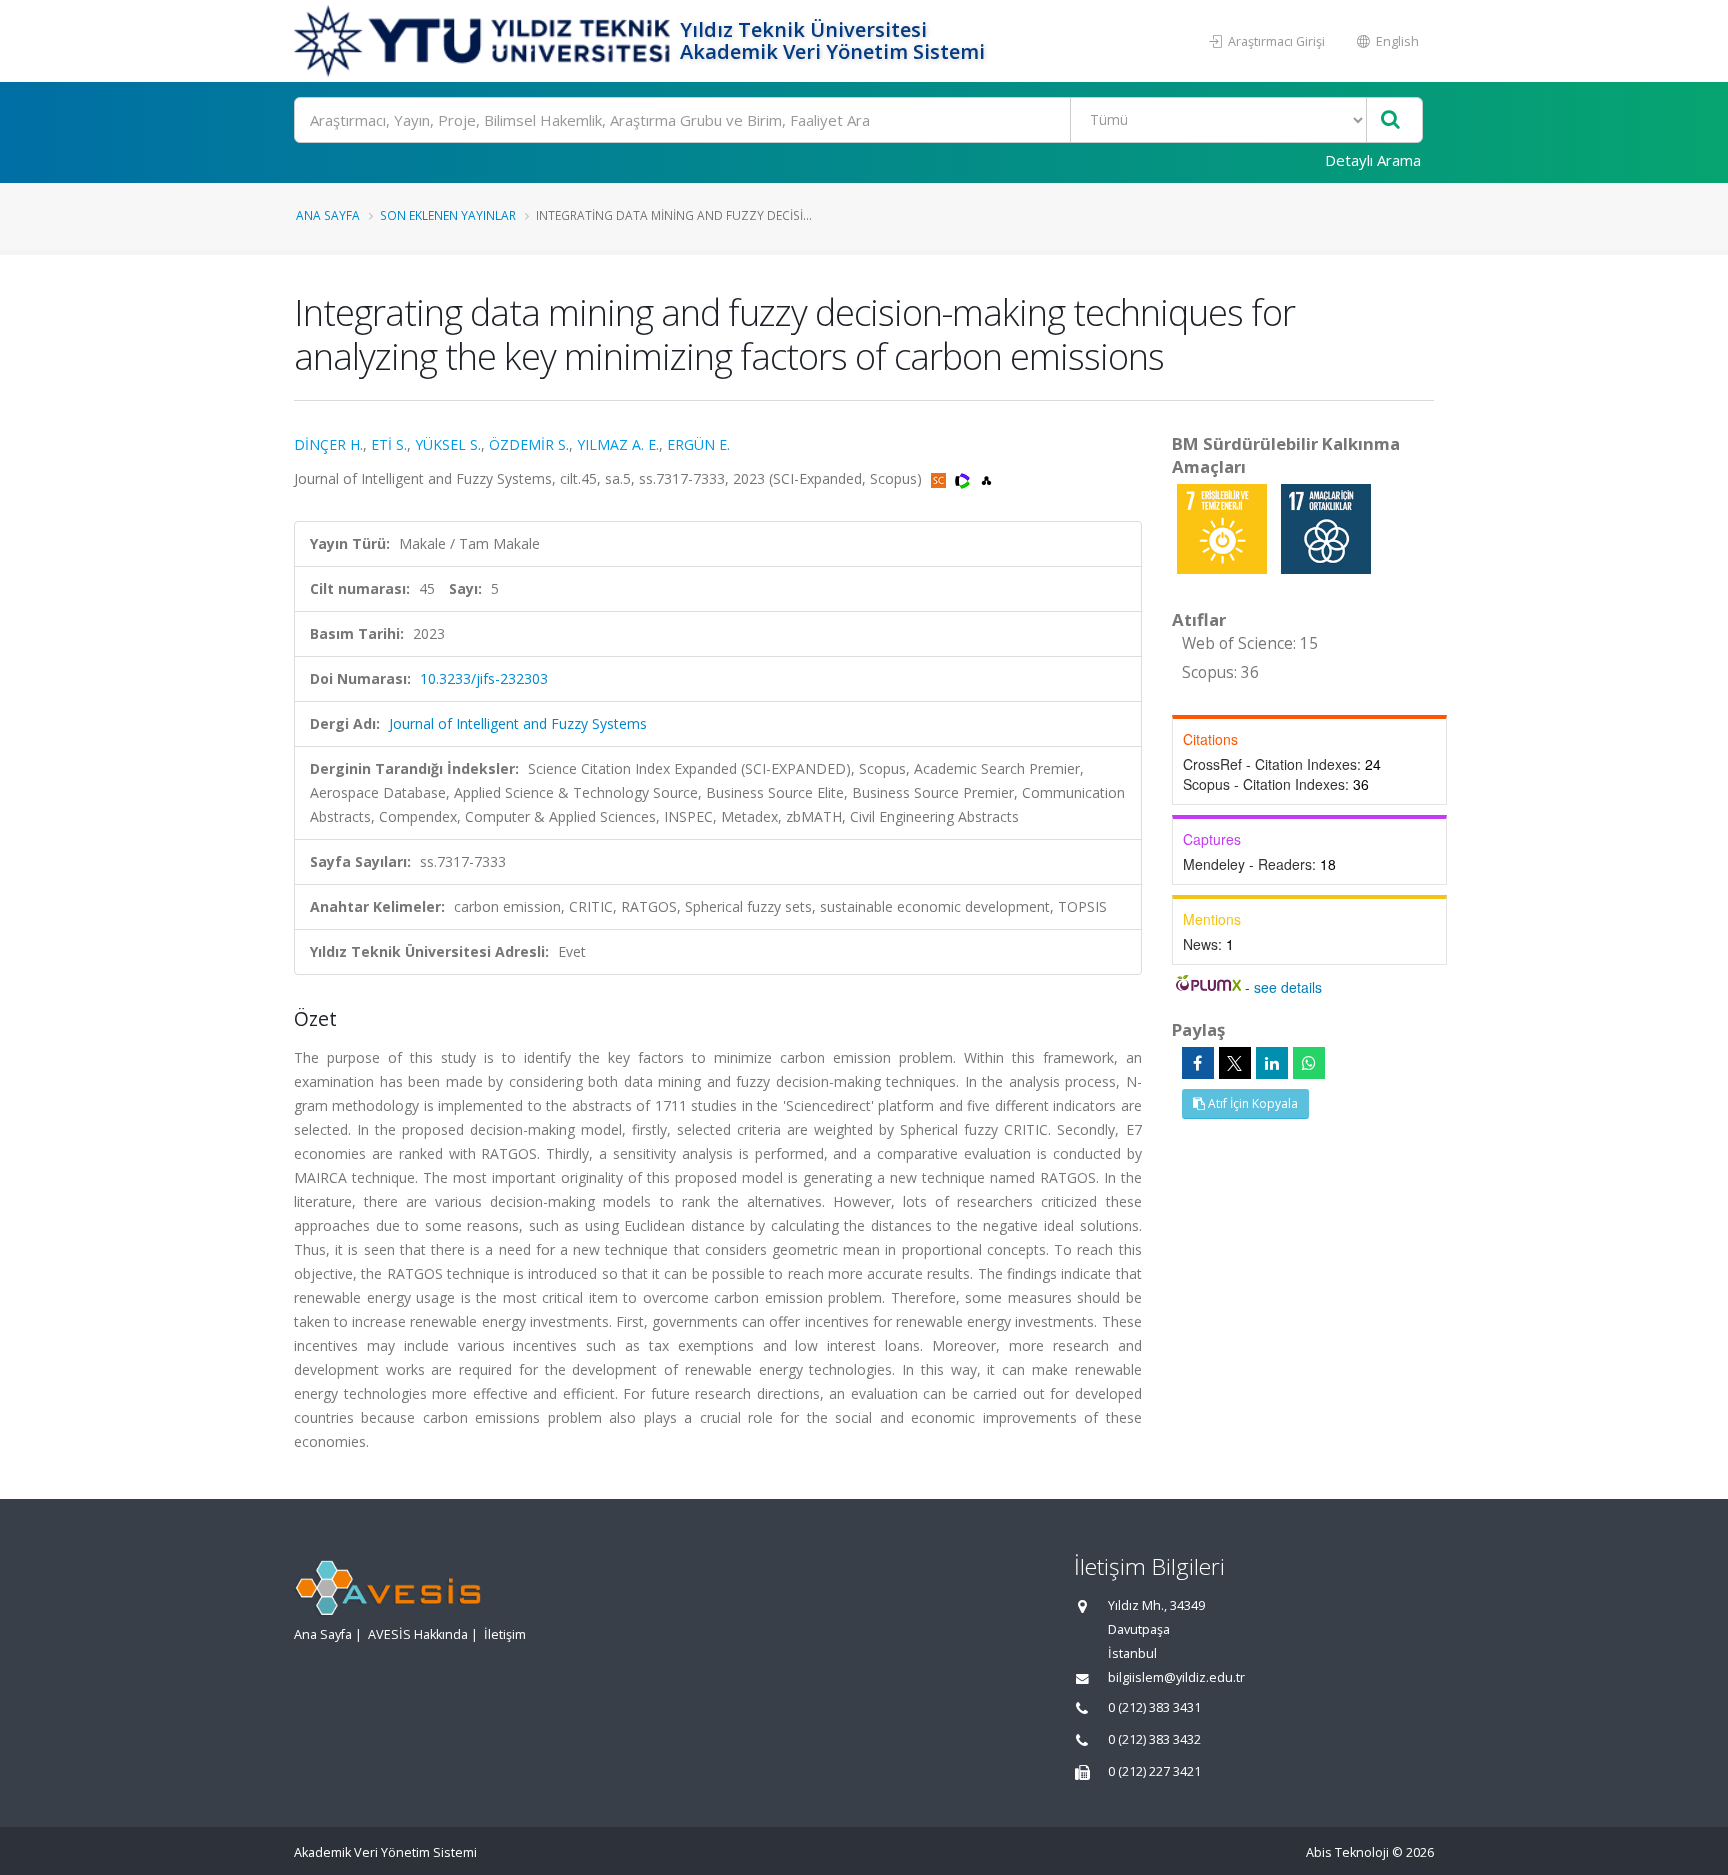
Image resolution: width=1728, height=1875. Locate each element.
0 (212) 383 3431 (1154, 1707)
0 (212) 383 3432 (1154, 1739)
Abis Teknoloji (1347, 1852)
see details (1288, 987)
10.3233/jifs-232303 (484, 678)
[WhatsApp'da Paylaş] (1309, 1063)
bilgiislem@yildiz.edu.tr (1176, 1677)
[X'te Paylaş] (1235, 1063)
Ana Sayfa (328, 215)
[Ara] (1390, 120)
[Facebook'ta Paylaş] (1198, 1063)
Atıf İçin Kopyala (1251, 1103)
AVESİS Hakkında (418, 1634)
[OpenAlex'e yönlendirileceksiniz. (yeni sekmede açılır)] (986, 478)
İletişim (505, 1634)
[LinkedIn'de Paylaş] (1272, 1063)
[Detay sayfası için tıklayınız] (1224, 527)
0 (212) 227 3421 (1154, 1771)
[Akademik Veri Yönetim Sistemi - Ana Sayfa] (484, 41)
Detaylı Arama (1373, 160)
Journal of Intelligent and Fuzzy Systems (518, 723)
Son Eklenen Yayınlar (448, 215)
